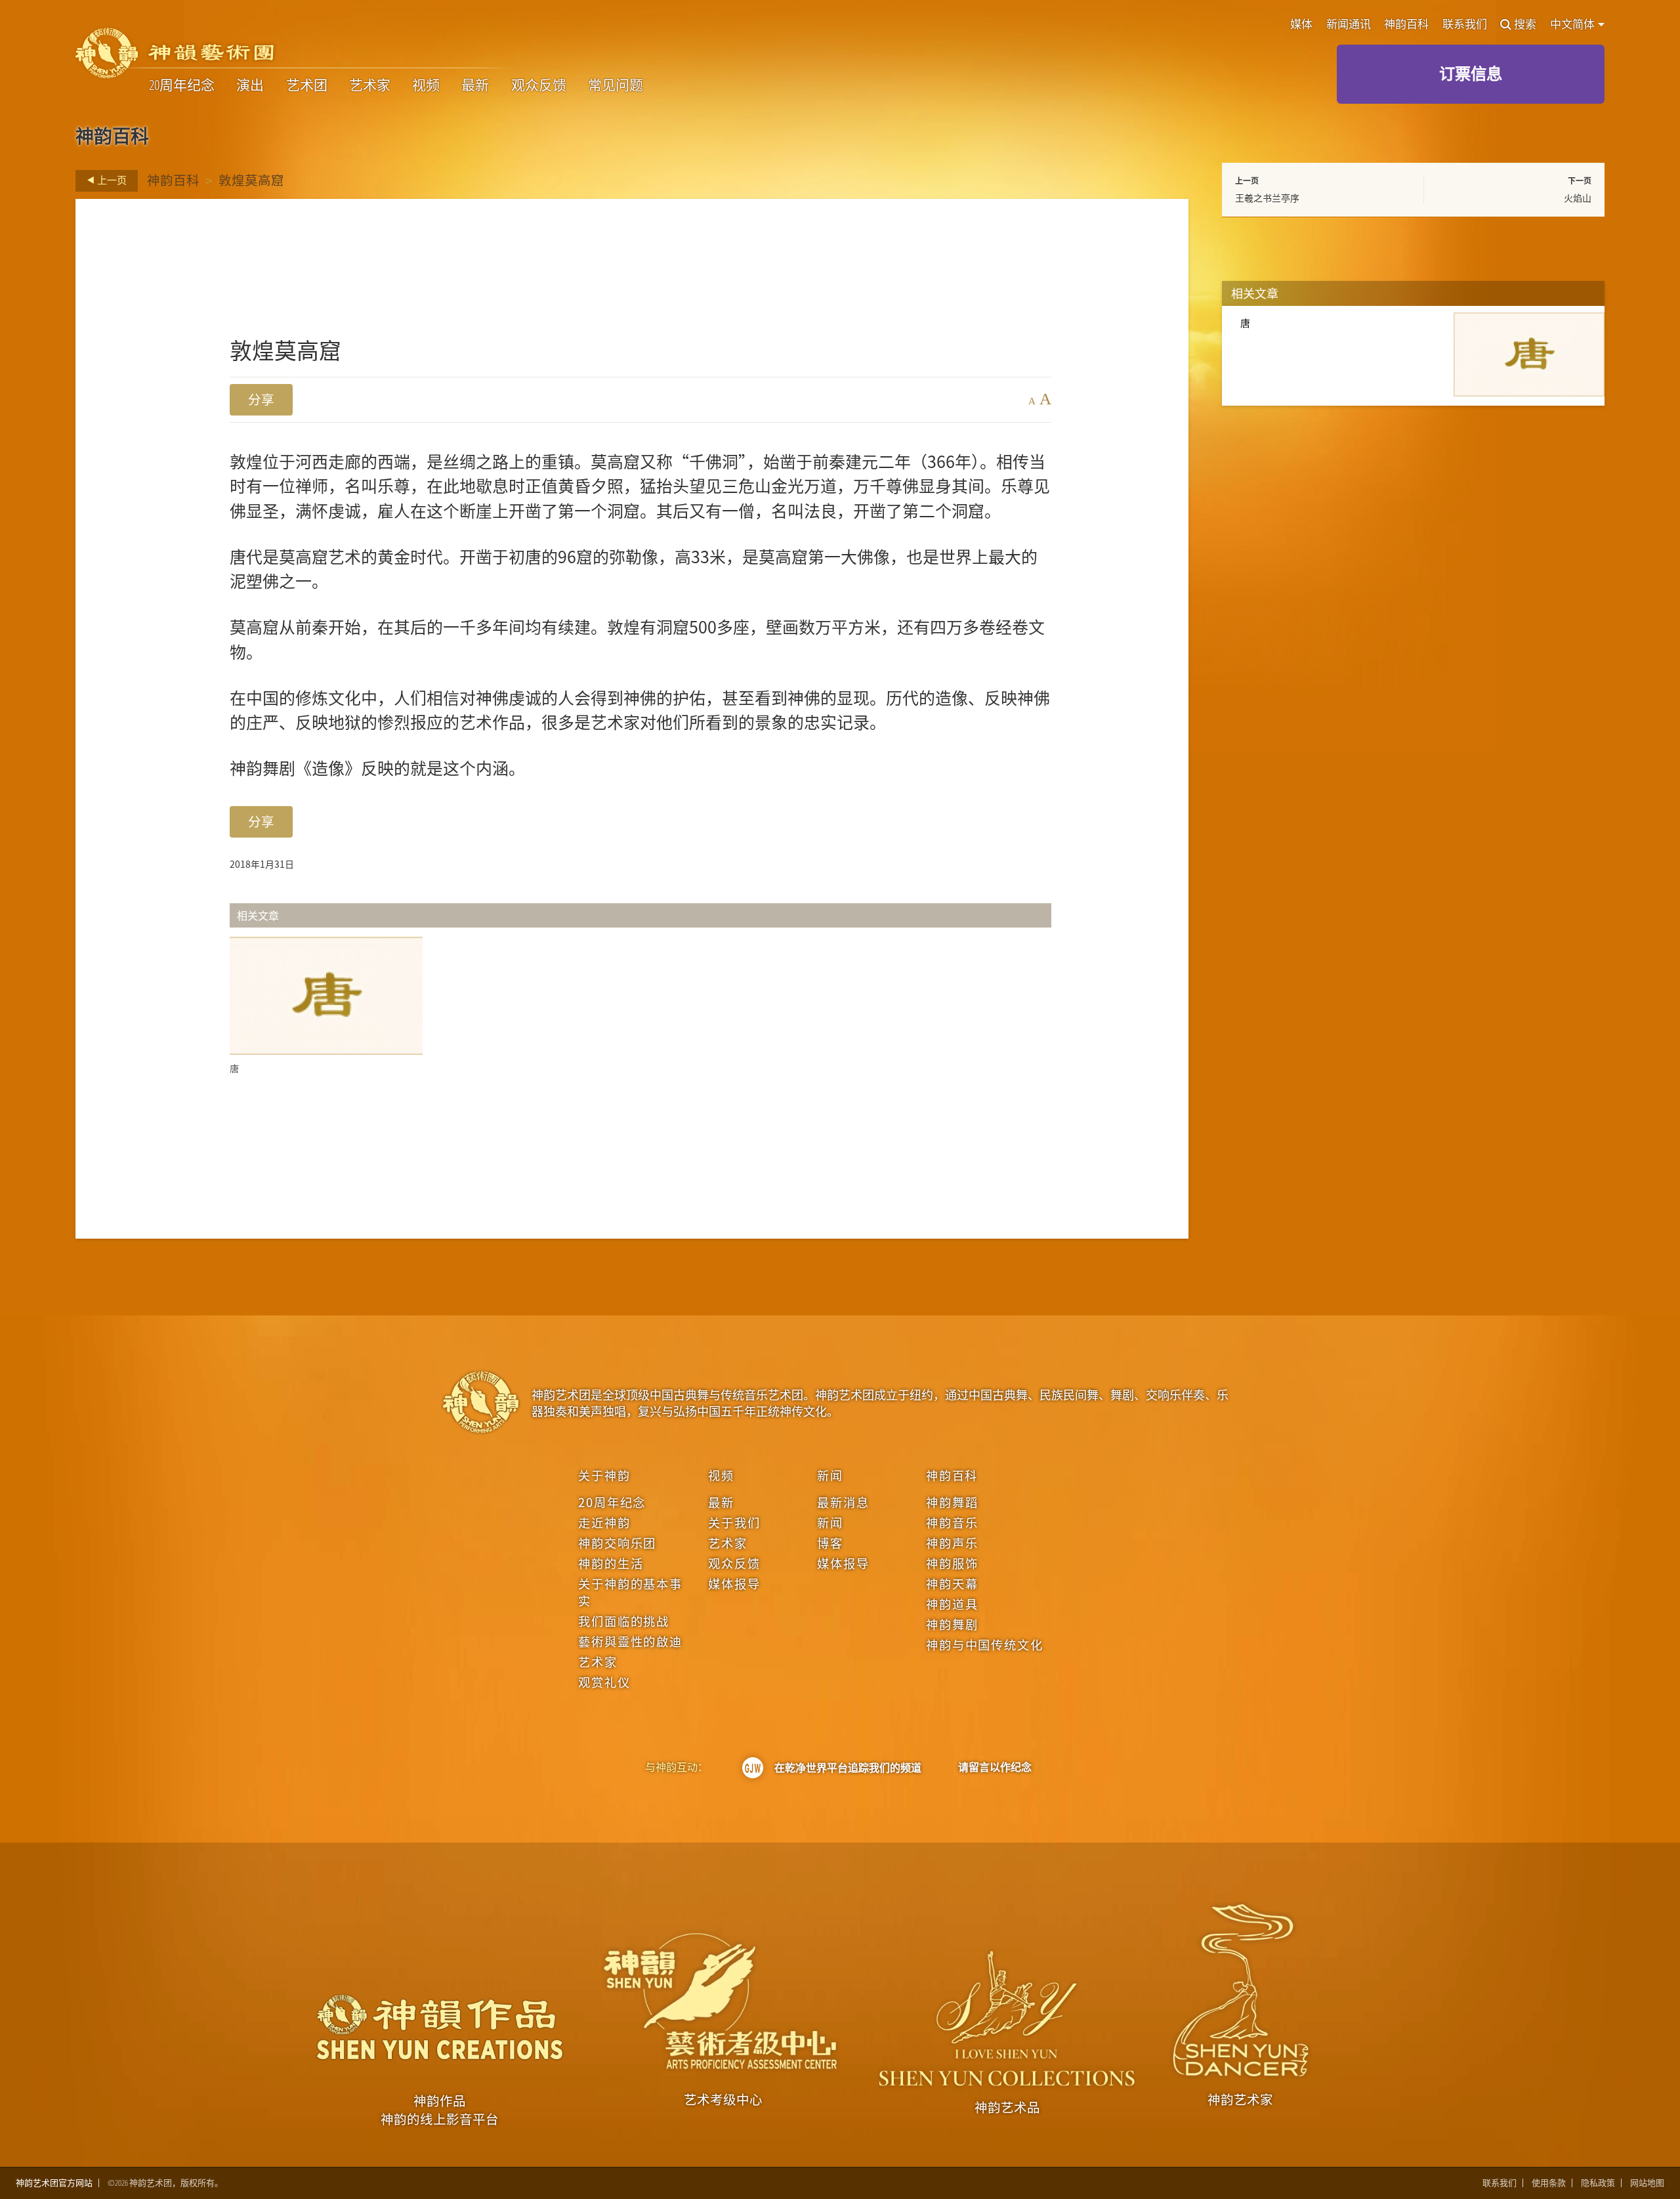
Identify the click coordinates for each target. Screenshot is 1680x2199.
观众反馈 (539, 85)
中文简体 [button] (1573, 24)
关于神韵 (604, 1475)
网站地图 (1647, 2183)
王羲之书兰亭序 (1267, 198)
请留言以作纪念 (995, 1767)
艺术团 (307, 85)
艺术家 (370, 85)
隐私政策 (1598, 2183)
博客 (830, 1543)
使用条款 (1549, 2183)
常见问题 (616, 85)
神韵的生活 (611, 1563)
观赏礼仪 (604, 1682)
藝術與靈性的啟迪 (630, 1641)
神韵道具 (952, 1604)
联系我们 (1465, 25)
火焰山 (1578, 198)
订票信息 (1471, 73)
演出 (250, 85)
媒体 (1301, 25)
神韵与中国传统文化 (984, 1644)
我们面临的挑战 (624, 1621)
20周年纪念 (182, 85)
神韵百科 (1406, 25)
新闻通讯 (1349, 25)
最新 (475, 85)
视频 (426, 85)
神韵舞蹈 (952, 1502)
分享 (261, 399)
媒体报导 (734, 1583)
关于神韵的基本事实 (630, 1592)
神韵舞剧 (952, 1624)
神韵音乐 (952, 1522)
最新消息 (843, 1502)
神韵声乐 (952, 1543)
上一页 (111, 180)
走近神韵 (604, 1522)
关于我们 (734, 1522)
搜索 (1525, 25)
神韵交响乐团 (617, 1543)
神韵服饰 (952, 1563)
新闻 (830, 1475)
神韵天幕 (952, 1583)
